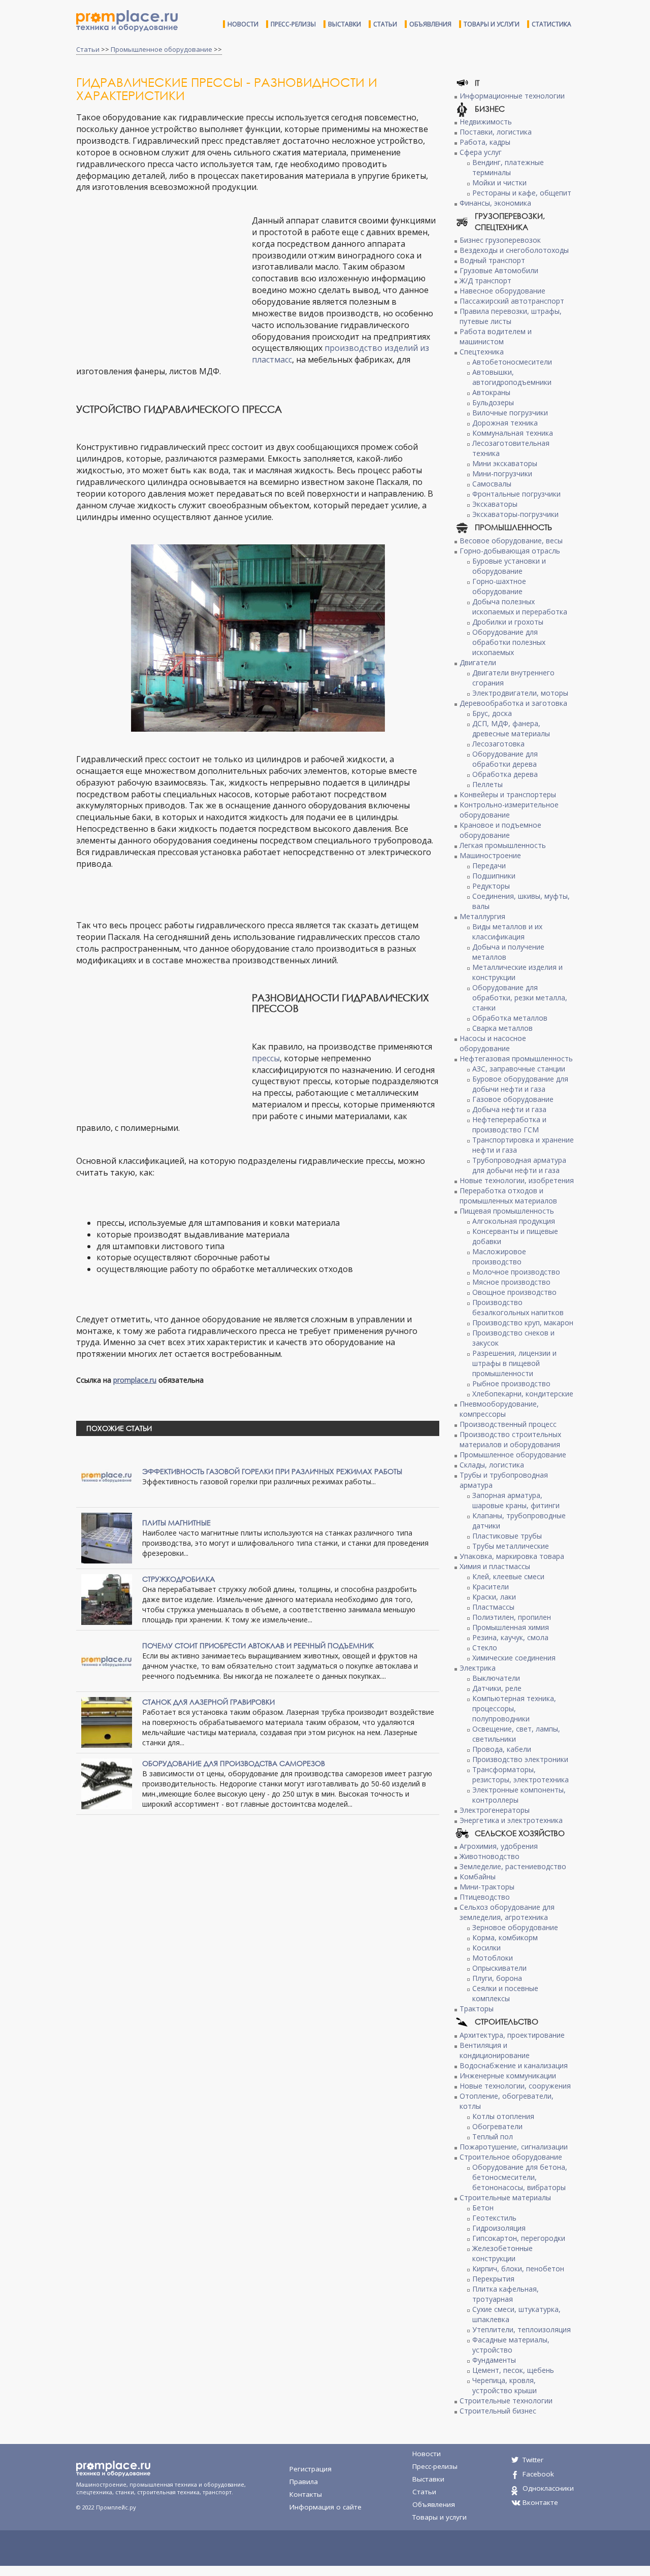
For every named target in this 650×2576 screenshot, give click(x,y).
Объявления (430, 24)
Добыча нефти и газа (509, 1109)
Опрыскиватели (499, 1968)
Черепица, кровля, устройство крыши (505, 2385)
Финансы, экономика (495, 203)
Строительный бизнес (498, 2411)
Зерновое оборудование (515, 1927)
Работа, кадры (485, 142)
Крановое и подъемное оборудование (500, 830)
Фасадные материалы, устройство (511, 2345)
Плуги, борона (497, 1978)
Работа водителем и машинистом (496, 336)
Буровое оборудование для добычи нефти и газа (520, 1084)
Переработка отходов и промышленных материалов (508, 1196)
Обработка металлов (510, 1018)
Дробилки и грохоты (508, 622)
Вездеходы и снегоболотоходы (514, 250)
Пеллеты (487, 784)
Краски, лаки (494, 1597)
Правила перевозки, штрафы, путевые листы (511, 316)
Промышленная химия (511, 1627)
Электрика (478, 1668)
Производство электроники (520, 1759)
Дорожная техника (505, 423)
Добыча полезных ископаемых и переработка (520, 607)
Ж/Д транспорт (485, 281)
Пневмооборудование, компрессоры (499, 1409)
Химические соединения (514, 1658)
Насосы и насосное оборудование (493, 1043)
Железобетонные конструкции (502, 2253)
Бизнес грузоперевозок (500, 240)
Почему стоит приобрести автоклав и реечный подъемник (258, 1645)
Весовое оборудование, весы (511, 541)
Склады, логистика (492, 1465)
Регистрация (311, 2469)
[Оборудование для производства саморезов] (107, 1783)
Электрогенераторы (495, 1810)
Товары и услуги (492, 24)
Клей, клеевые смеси (508, 1576)
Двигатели (478, 662)
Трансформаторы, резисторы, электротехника (521, 1774)
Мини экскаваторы (505, 463)
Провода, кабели (502, 1749)
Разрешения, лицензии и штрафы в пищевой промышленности (514, 1363)
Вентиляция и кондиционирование (495, 2050)
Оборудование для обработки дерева (505, 759)
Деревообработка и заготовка (513, 703)
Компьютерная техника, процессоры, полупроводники (514, 1708)
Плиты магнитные (176, 1523)
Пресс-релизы (293, 24)
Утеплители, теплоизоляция (522, 2329)
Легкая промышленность (503, 845)
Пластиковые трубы (507, 1536)
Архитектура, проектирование (512, 2035)
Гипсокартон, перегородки (519, 2238)
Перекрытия (493, 2279)
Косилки (486, 1948)
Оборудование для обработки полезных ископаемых (509, 642)
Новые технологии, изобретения (517, 1180)
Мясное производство (511, 1282)
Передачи (489, 866)
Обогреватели (497, 2126)
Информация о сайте (326, 2507)
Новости (243, 24)
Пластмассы (493, 1607)
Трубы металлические (511, 1546)
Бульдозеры (493, 402)
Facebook (538, 2474)
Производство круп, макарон (523, 1323)
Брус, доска (492, 713)
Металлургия (482, 916)
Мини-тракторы (487, 1887)
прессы (266, 1058)
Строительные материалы (505, 2197)
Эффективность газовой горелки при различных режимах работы (272, 1471)
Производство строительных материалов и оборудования (510, 1439)
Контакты (306, 2494)
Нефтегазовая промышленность (516, 1058)
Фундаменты (494, 2360)
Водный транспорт (492, 260)
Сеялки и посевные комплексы (505, 1993)
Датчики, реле (497, 1688)
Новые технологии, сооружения (515, 2086)
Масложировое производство (499, 1257)
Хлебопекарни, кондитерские (523, 1394)
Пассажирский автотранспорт (512, 301)
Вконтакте (540, 2502)
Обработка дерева (505, 774)
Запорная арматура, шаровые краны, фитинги (516, 1500)
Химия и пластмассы (495, 1566)
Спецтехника (482, 352)
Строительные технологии (506, 2401)
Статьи (385, 24)
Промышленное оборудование (161, 49)
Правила (304, 2482)
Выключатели (496, 1678)
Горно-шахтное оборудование (499, 586)
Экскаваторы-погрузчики (515, 514)
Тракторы (477, 2009)
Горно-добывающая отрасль (510, 551)
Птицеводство (485, 1897)
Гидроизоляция (499, 2228)
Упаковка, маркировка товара (512, 1556)
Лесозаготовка (498, 744)
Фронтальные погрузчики (516, 494)
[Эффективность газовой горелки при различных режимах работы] (107, 1476)
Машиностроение (490, 855)
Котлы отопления (503, 2116)
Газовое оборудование (513, 1099)
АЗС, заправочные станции (519, 1069)
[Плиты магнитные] (107, 1537)
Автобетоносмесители (512, 362)
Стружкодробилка (178, 1579)
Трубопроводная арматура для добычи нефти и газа (519, 1165)
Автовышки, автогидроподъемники (512, 377)
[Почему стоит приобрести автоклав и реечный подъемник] (107, 1660)
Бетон (483, 2208)
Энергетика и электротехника (511, 1820)
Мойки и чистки (499, 183)
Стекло (485, 1648)
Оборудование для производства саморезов (234, 1763)
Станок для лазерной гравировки (208, 1702)
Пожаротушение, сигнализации (514, 2147)
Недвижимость (486, 122)
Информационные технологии (512, 96)
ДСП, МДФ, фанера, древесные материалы (511, 728)
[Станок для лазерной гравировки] (107, 1722)
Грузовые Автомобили (499, 270)
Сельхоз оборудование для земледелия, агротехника (507, 1912)
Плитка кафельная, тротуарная (506, 2294)
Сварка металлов (502, 1028)
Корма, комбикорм (505, 1937)
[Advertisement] (161, 288)
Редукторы (491, 886)
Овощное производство (514, 1292)
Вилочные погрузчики (510, 413)
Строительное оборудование (511, 2157)
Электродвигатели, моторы (520, 693)
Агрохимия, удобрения (499, 1846)
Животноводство (490, 1856)
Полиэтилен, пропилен (512, 1617)
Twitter (533, 2460)
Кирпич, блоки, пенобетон (518, 2269)
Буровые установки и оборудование (509, 566)
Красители (491, 1587)
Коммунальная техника (513, 433)
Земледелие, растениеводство (513, 1866)
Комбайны (478, 1877)
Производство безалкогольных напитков (518, 1307)
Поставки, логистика (496, 132)
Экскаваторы (495, 504)
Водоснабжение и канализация (514, 2065)
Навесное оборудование (502, 291)
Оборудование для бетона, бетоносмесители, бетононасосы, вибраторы (520, 2177)
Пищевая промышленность (507, 1211)
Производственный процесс (508, 1424)
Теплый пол (493, 2137)
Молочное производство (516, 1272)
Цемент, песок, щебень (513, 2370)
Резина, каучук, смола (510, 1637)
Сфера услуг (481, 152)
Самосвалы (492, 484)
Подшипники (494, 876)
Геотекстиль (494, 2218)
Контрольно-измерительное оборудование (509, 810)
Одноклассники (548, 2488)
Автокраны (491, 392)
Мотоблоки (493, 1958)
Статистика (551, 24)
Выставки (345, 24)
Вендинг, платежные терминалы (508, 167)
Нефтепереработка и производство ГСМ (509, 1124)
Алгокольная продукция (514, 1221)
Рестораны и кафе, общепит (522, 193)
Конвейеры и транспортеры (508, 794)
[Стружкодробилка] (107, 1599)
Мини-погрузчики (502, 474)
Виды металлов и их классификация (507, 932)
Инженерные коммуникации (508, 2076)
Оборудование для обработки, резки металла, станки (520, 998)
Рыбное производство (511, 1383)
